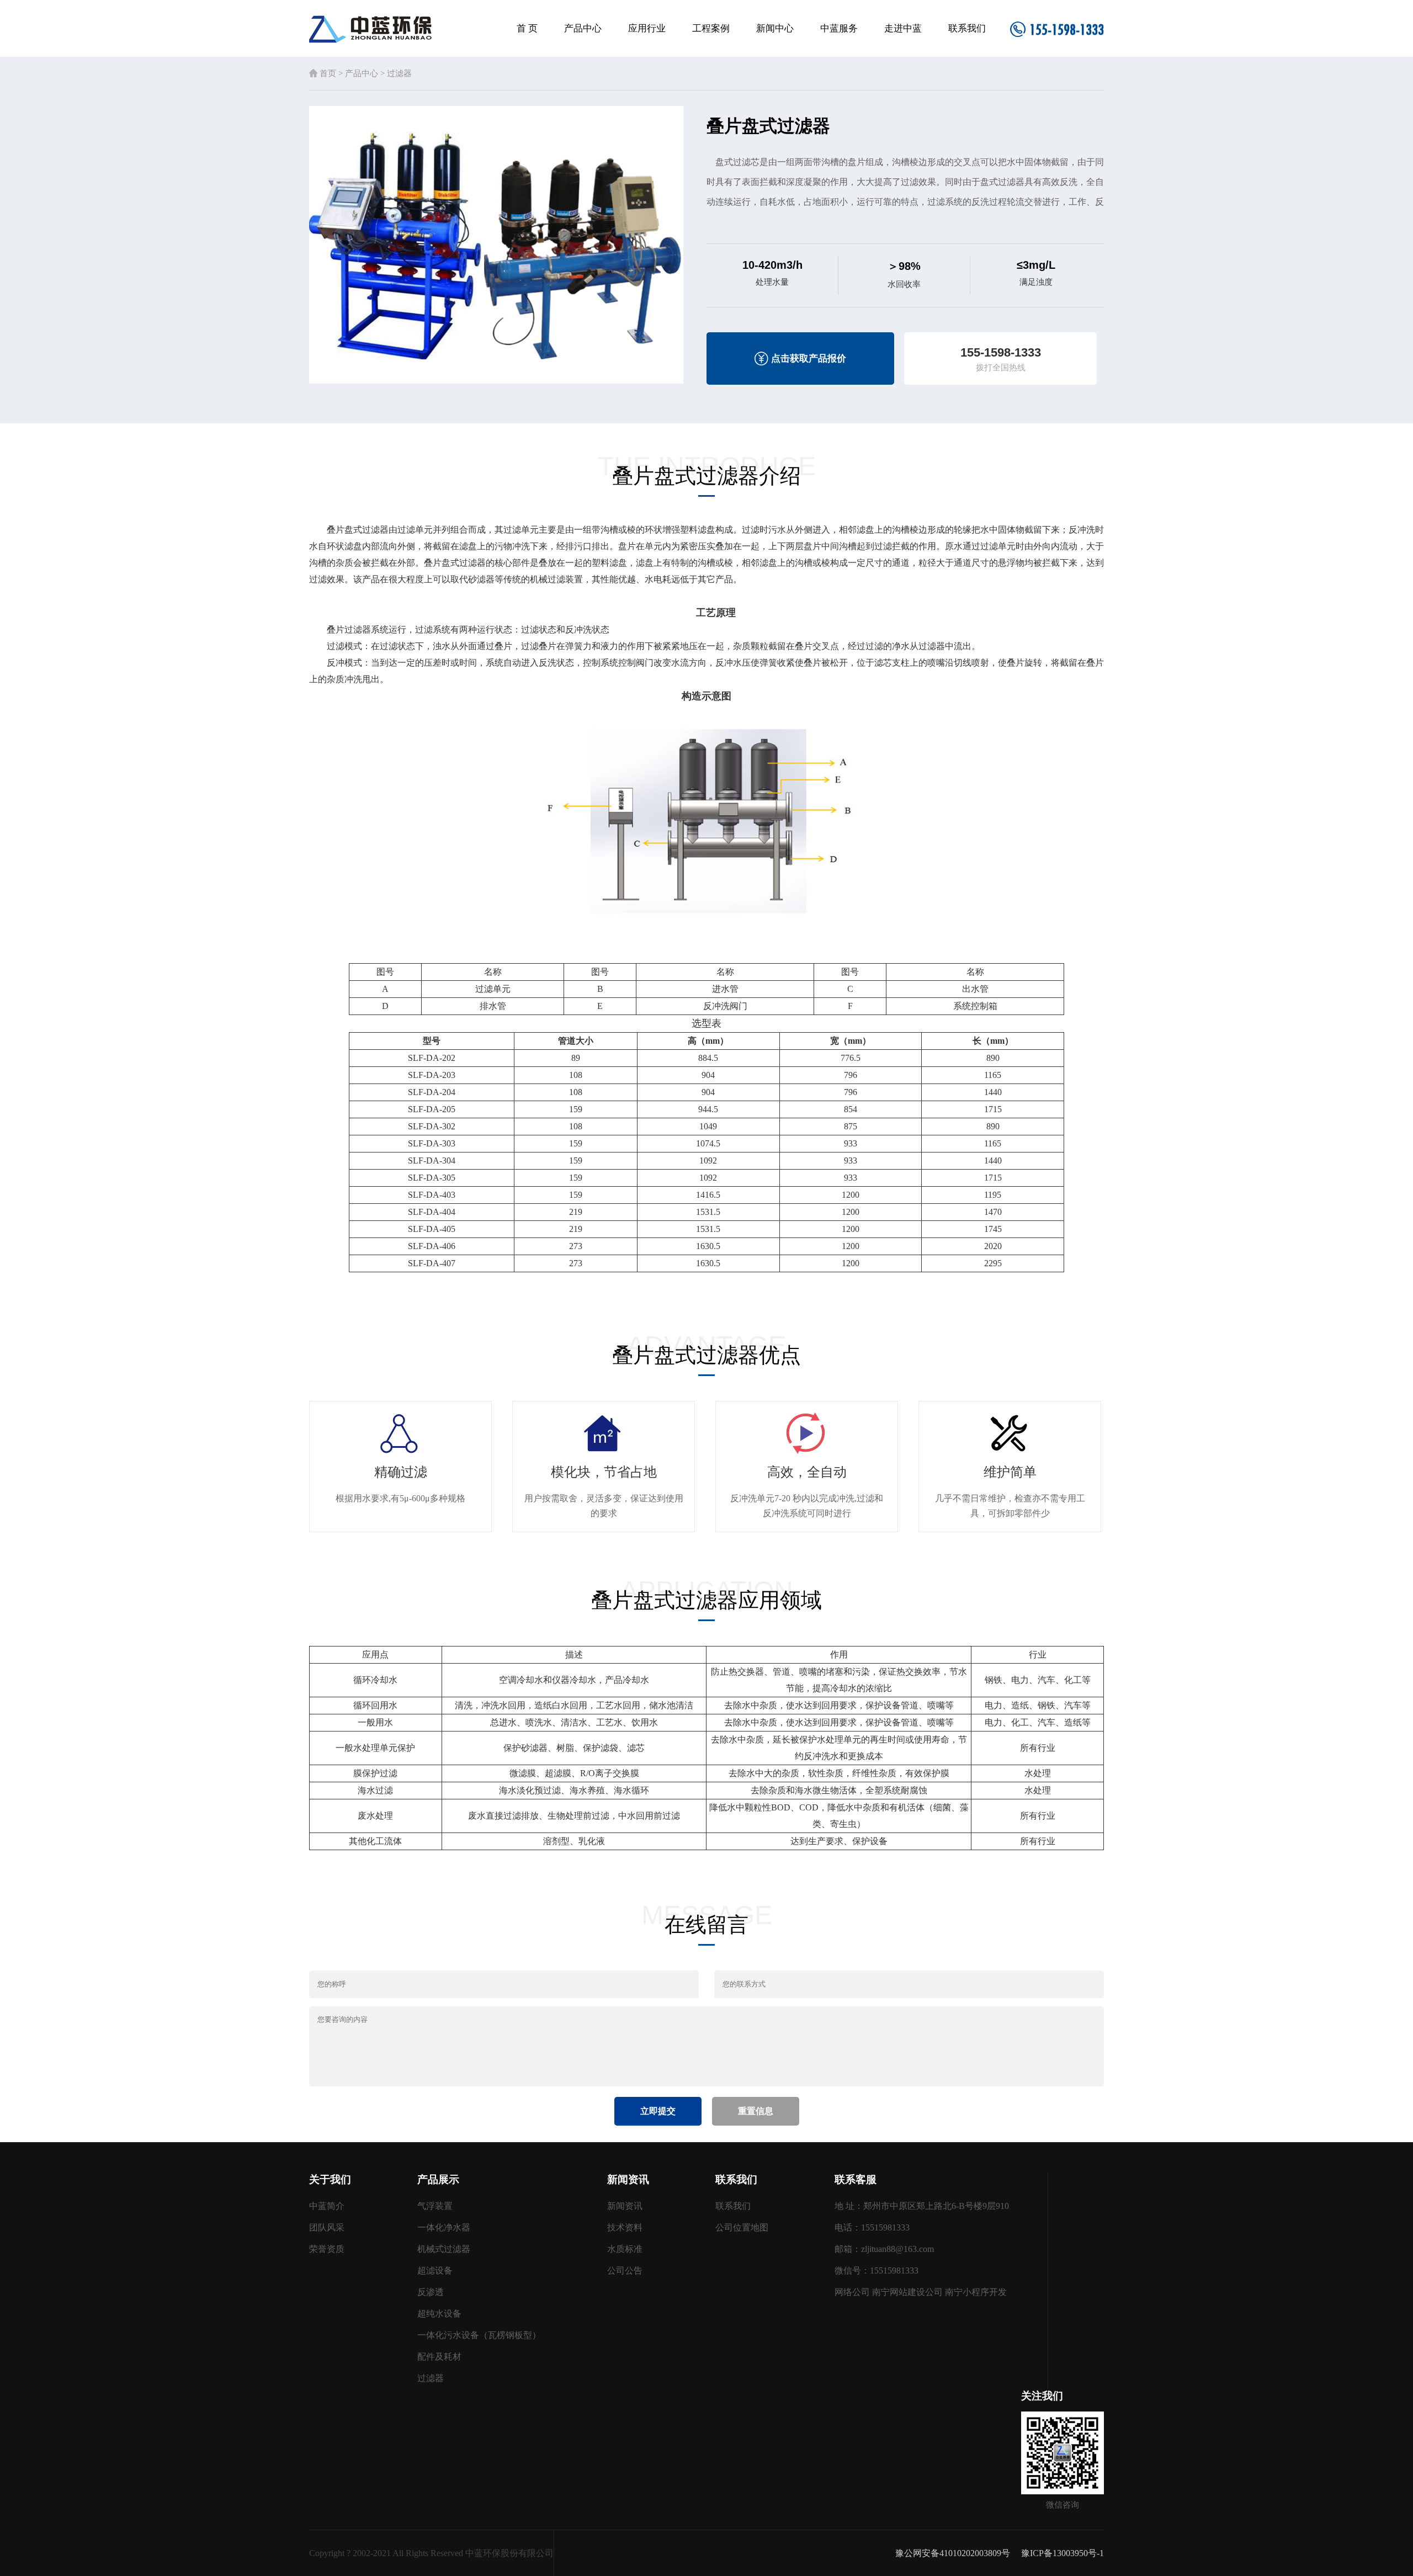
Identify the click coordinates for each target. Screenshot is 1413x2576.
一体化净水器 (444, 2227)
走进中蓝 (903, 28)
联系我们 (967, 28)
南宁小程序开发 (976, 2292)
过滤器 (399, 73)
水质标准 (625, 2249)
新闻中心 (775, 28)
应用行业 (647, 28)
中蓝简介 (327, 2206)
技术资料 (625, 2227)
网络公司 (852, 2292)
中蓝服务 (839, 28)
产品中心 (583, 28)
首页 (328, 73)
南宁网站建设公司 (907, 2292)
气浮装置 (435, 2206)
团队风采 (327, 2227)
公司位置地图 (742, 2227)
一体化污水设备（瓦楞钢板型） (479, 2335)
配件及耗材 (439, 2357)
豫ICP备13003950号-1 (1063, 2553)
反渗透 (431, 2292)
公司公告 (625, 2270)
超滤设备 (435, 2270)
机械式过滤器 (444, 2249)
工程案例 (711, 28)
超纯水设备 (439, 2314)
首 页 (527, 28)
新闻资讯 (625, 2206)
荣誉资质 (327, 2249)
